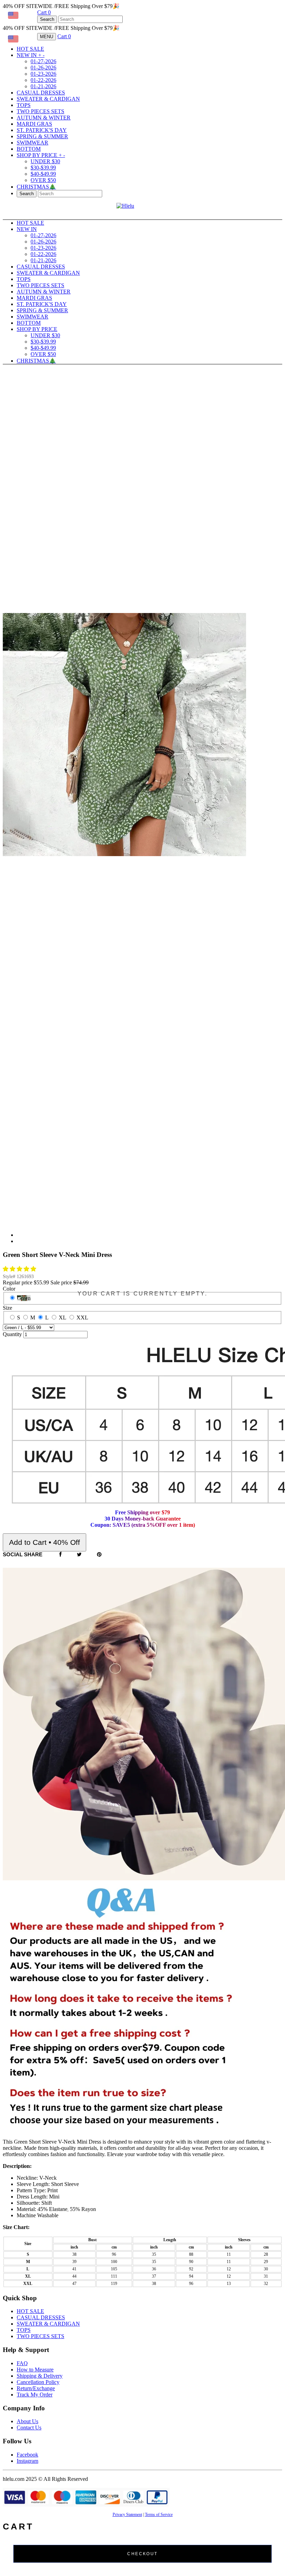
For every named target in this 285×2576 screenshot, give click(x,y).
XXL (82, 1318)
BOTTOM (29, 149)
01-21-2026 (43, 86)
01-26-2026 (43, 68)
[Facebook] (60, 1555)
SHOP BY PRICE (41, 155)
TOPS (24, 105)
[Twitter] (79, 1555)
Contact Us (29, 2428)
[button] (20, 1269)
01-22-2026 (43, 80)
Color (9, 1289)
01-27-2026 (43, 61)
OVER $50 (43, 180)
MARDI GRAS (34, 124)
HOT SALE (30, 49)
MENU (47, 37)
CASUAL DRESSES (41, 93)
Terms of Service (159, 2515)
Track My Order (35, 2395)
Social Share (23, 1554)
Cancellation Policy (38, 2382)
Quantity (12, 1334)
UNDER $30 (45, 161)
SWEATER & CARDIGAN (48, 99)
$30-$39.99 (43, 168)
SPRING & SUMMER (42, 136)
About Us (27, 2421)
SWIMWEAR (32, 143)
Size (7, 1308)
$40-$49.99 (43, 174)
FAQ (22, 2363)
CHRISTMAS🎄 (36, 187)
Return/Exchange (36, 2388)
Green (24, 1298)
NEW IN (31, 55)
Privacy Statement (127, 2515)
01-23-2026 (43, 74)
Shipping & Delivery (40, 2376)
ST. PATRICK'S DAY (42, 130)
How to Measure (35, 2370)
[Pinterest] (99, 1555)
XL (63, 1318)
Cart (44, 12)
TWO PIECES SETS (40, 111)
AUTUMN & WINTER (44, 118)
